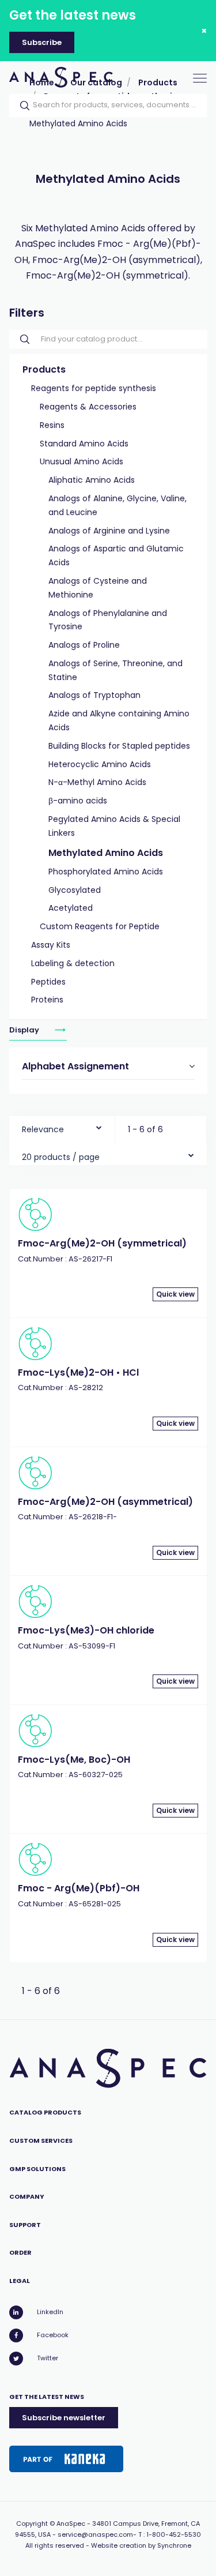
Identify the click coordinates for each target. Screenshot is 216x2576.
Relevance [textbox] (43, 1129)
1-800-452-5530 (174, 2534)
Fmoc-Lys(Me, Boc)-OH (74, 1760)
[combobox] (62, 1127)
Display (25, 1030)
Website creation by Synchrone (141, 2545)
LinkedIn (50, 2312)
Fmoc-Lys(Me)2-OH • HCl (78, 1373)
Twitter (48, 2358)
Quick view (175, 1294)
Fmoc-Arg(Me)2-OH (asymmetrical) (105, 1502)
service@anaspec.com (95, 2534)
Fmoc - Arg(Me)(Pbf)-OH (79, 1888)
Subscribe (42, 42)
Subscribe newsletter (64, 2418)
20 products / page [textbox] (61, 1157)
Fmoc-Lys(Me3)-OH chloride (86, 1630)
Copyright (32, 2524)
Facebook (53, 2335)
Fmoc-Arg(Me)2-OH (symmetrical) (102, 1243)
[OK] (21, 106)
